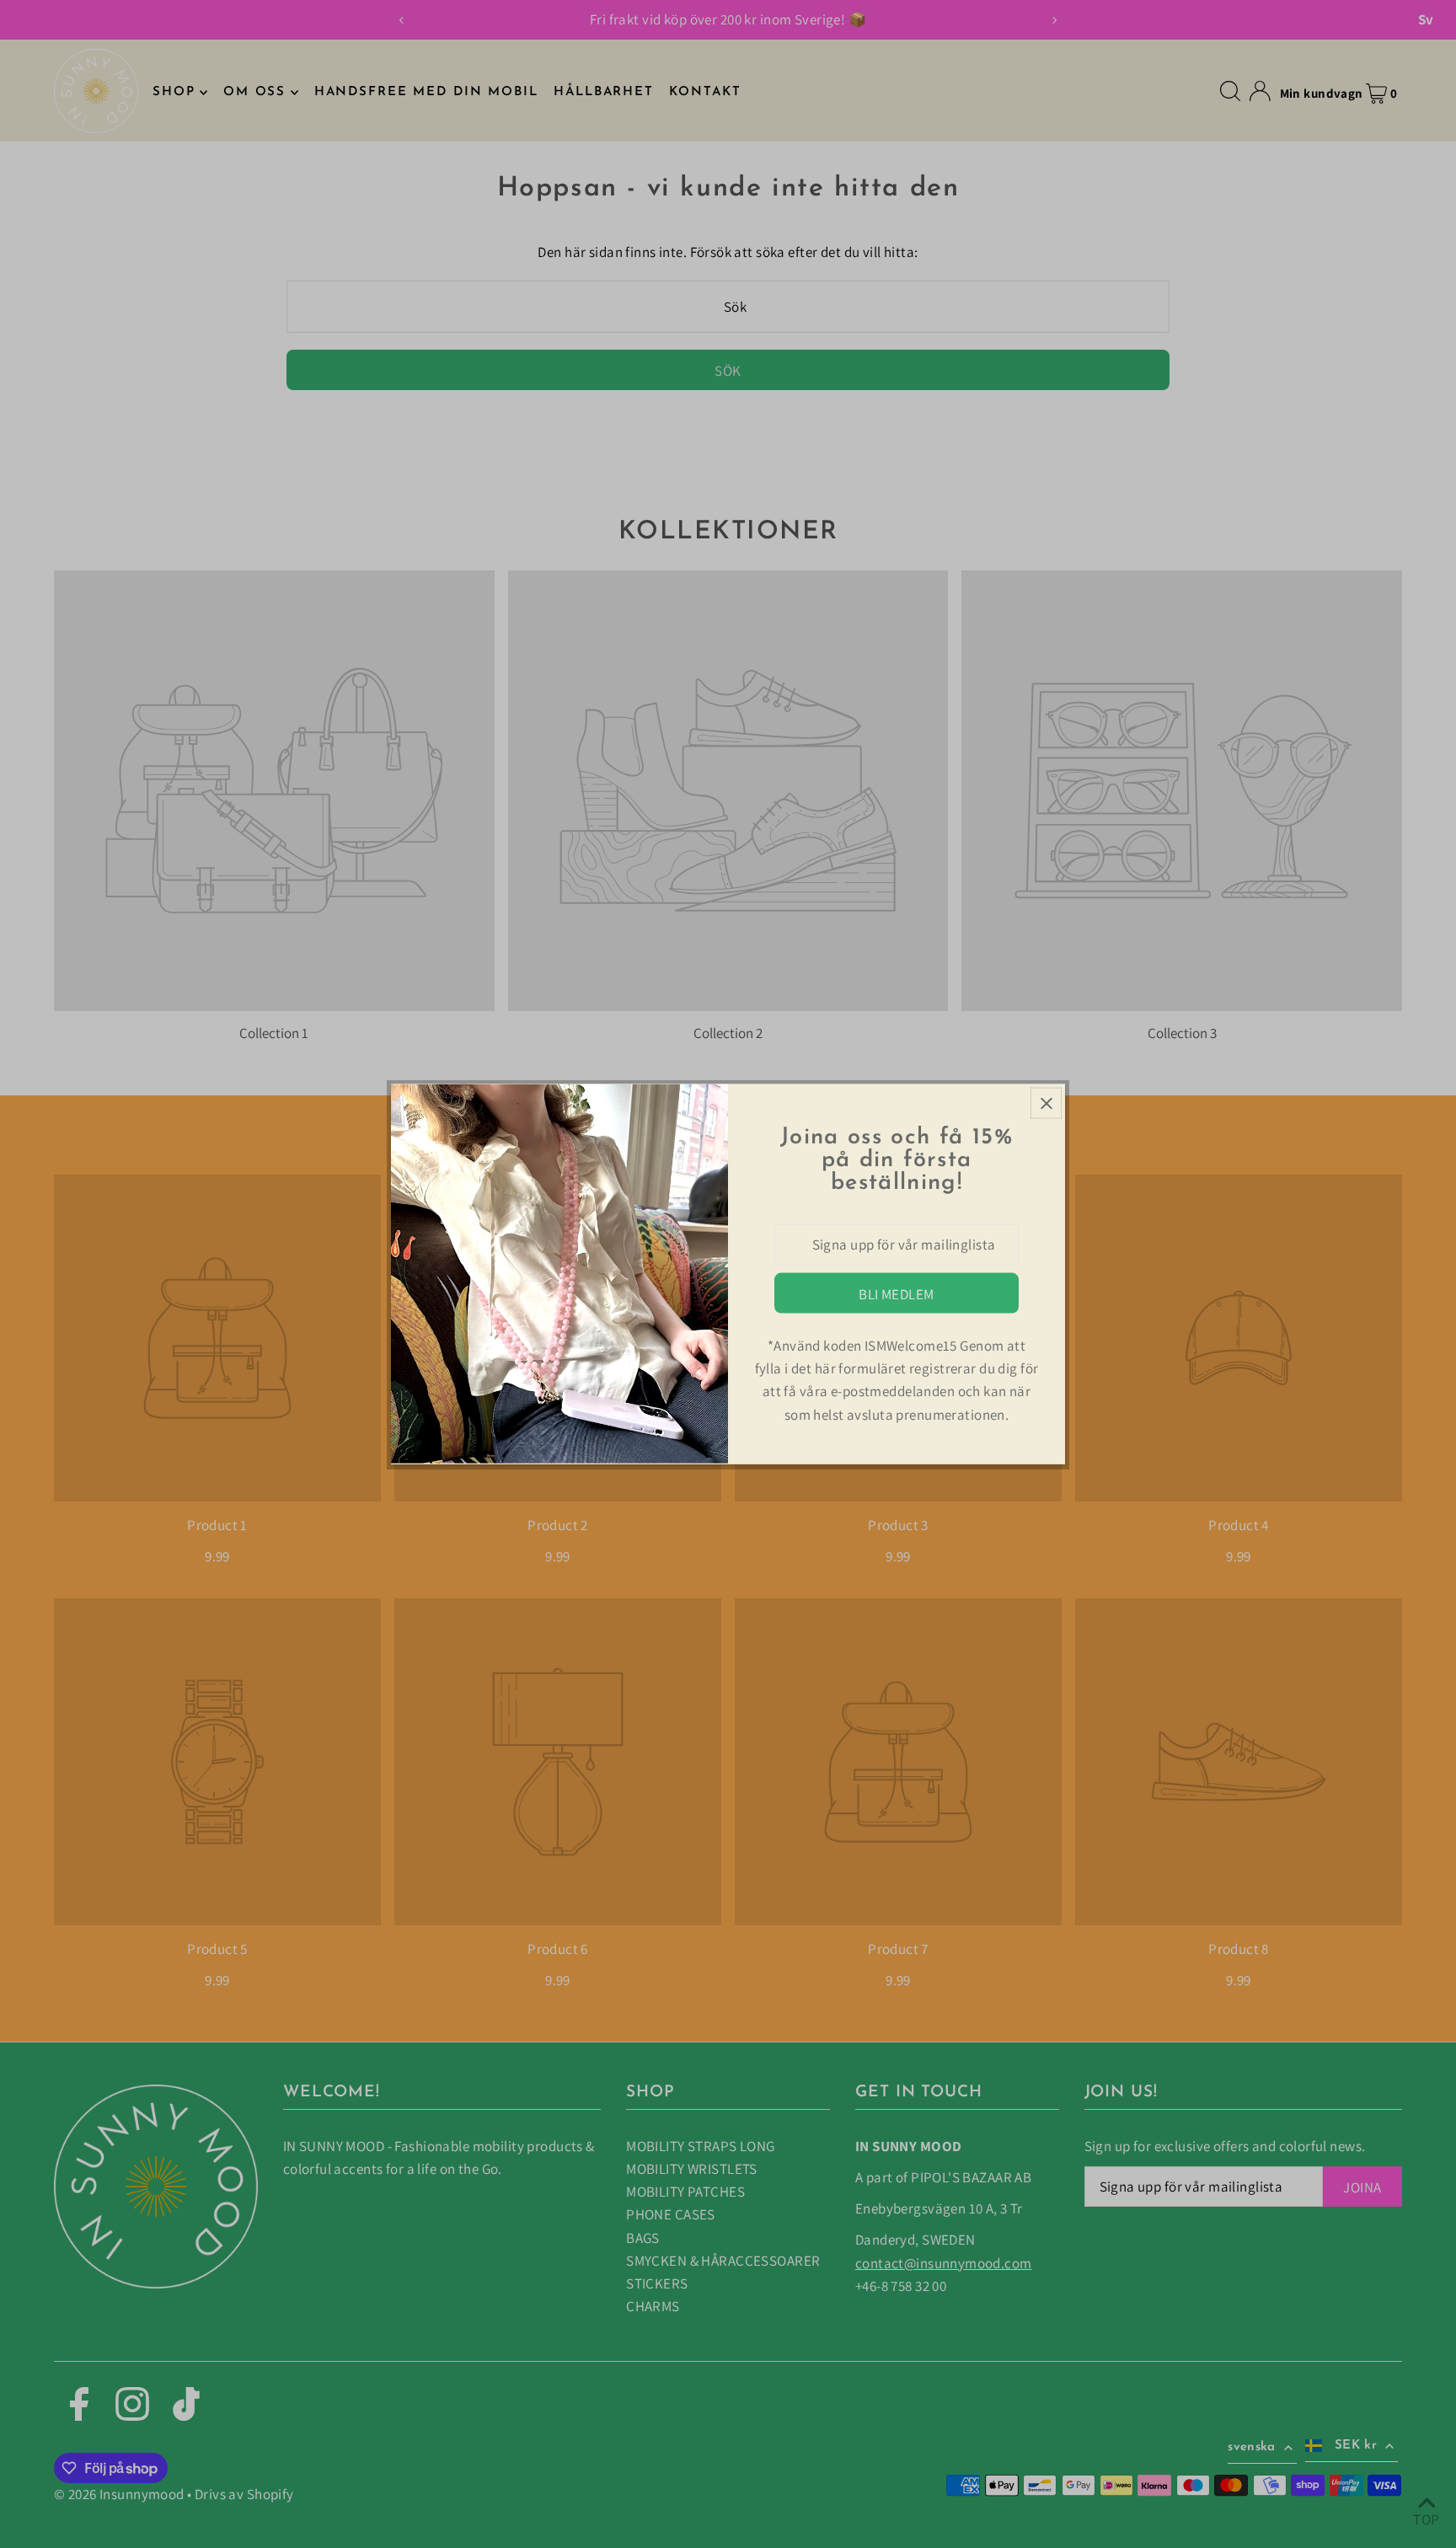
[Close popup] (1046, 1103)
